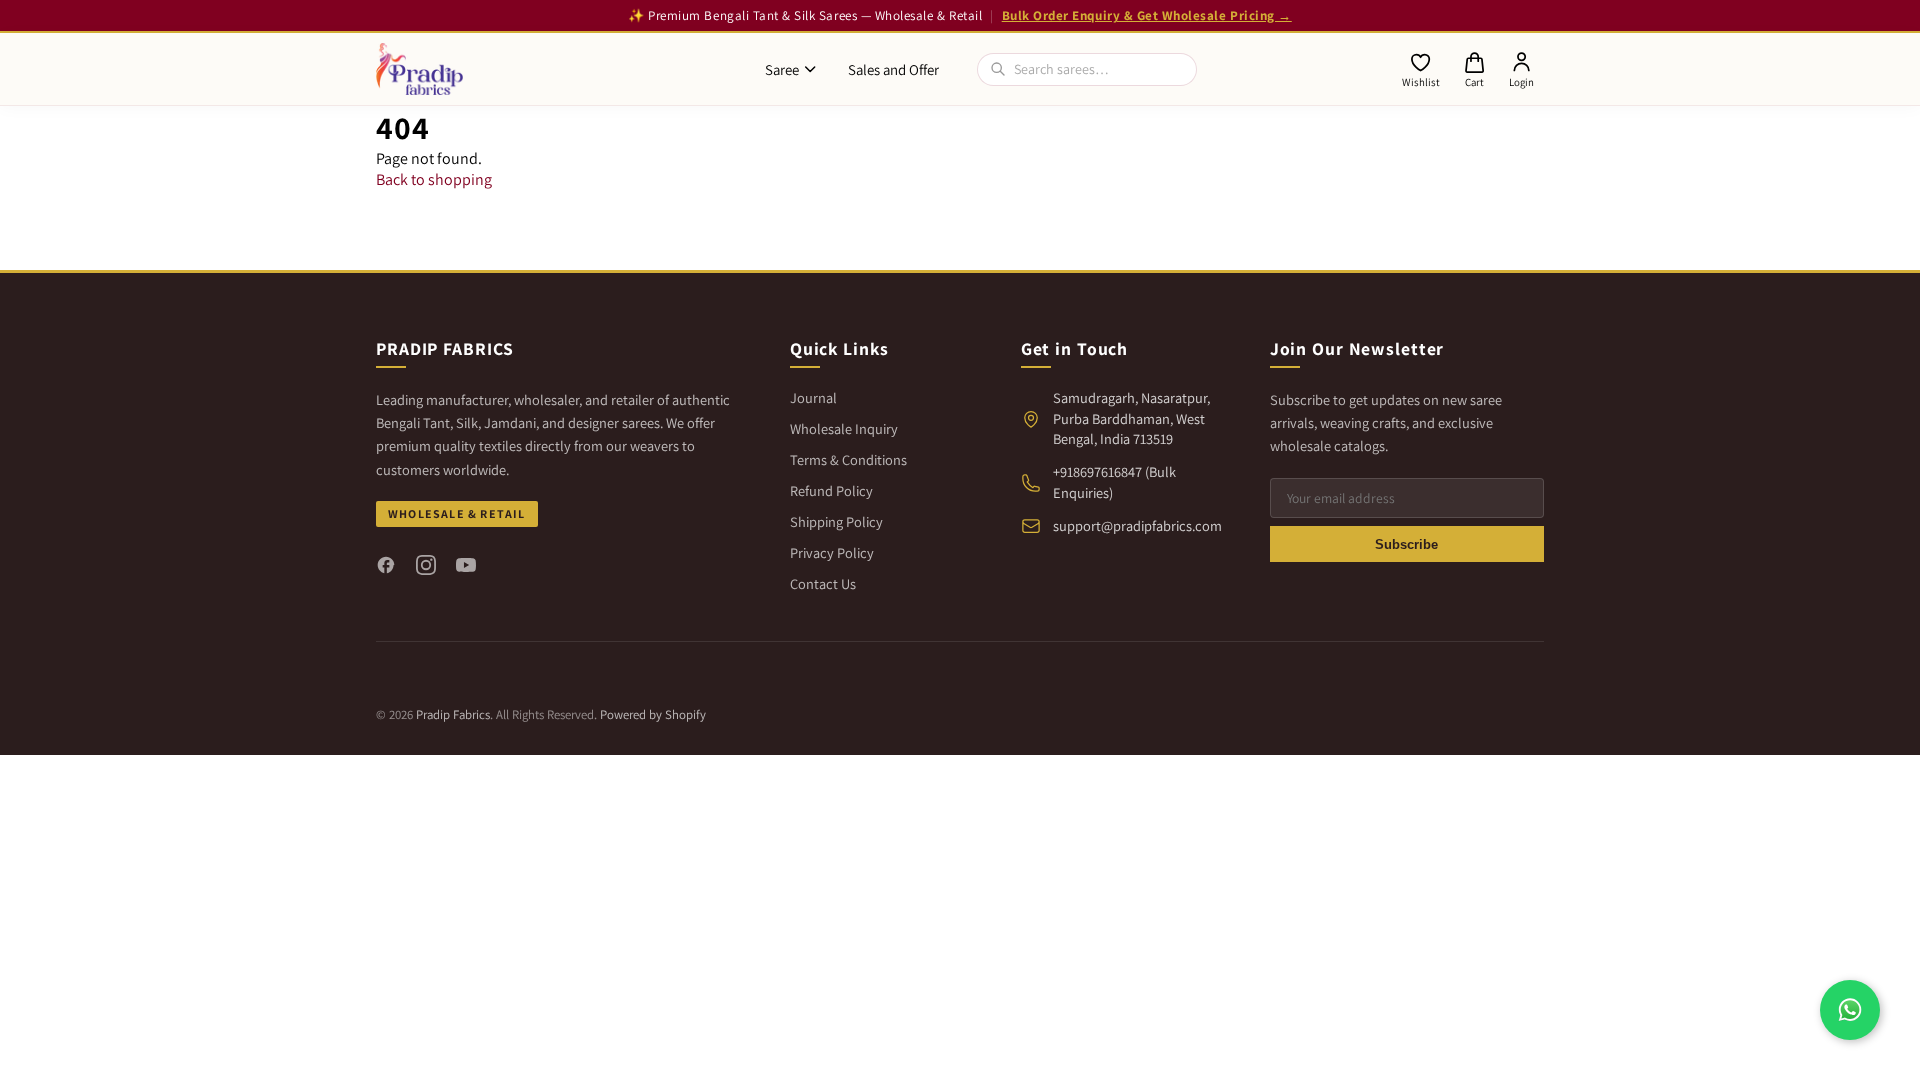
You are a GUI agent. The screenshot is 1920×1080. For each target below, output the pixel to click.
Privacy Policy (832, 552)
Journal (813, 397)
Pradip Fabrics (453, 714)
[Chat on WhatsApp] (1850, 1010)
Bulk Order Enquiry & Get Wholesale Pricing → (1147, 15)
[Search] (998, 69)
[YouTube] (466, 565)
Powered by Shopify (653, 714)
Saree (782, 69)
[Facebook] (386, 565)
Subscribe (1406, 544)
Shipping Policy (836, 521)
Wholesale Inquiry (844, 428)
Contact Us (823, 583)
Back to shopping (434, 179)
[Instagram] (426, 565)
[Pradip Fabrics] (419, 69)
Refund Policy (831, 490)
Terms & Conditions (848, 459)
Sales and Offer (893, 69)
